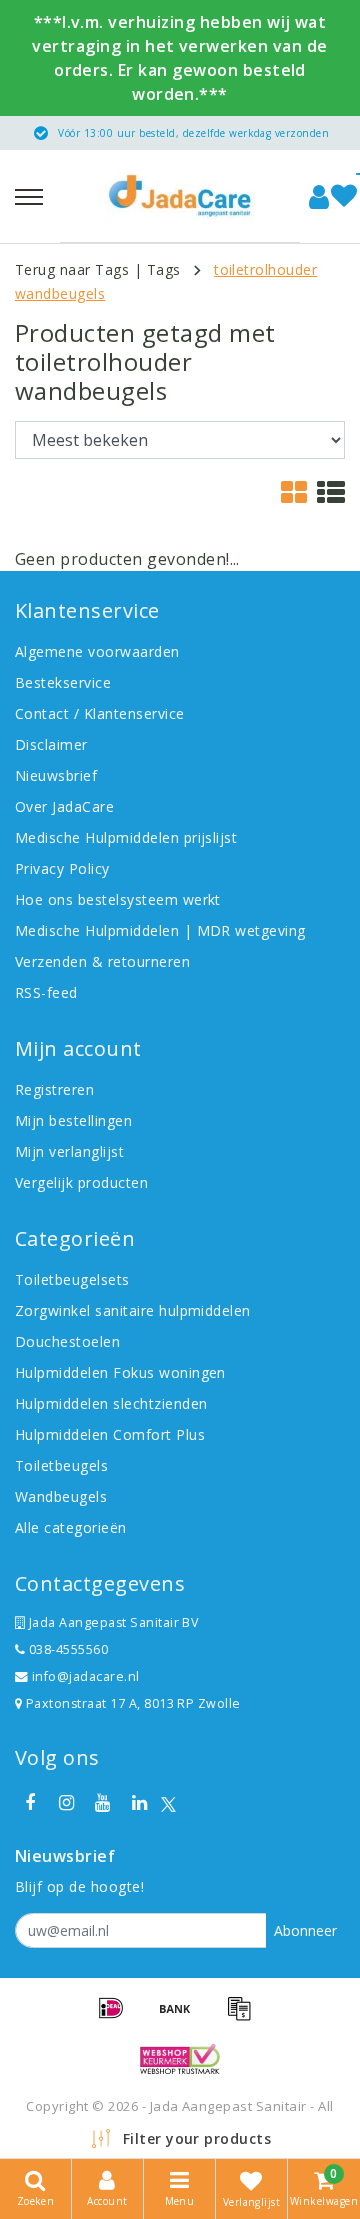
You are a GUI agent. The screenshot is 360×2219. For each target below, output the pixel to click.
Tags (164, 269)
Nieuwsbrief (56, 775)
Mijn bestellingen (73, 1120)
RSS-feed (46, 992)
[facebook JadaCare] (30, 1803)
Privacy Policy (62, 868)
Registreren (54, 1089)
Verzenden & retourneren (102, 961)
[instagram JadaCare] (66, 1803)
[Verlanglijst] (344, 197)
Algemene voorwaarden (97, 651)
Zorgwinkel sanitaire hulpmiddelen (133, 1310)
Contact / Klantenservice (100, 713)
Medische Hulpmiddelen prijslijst (126, 837)
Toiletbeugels (61, 1465)
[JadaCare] (180, 196)
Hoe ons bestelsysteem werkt (118, 899)
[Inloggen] (319, 197)
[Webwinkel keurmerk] (180, 2059)
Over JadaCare (64, 806)
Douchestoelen (67, 1341)
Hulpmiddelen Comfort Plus (110, 1434)
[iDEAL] (118, 2017)
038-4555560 (66, 1649)
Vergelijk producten (81, 1182)
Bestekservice (63, 682)
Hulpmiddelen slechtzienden (111, 1403)
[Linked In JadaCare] (139, 1803)
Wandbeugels (61, 1496)
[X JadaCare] (168, 1803)
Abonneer (305, 1930)
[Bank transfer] (182, 2017)
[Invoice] (244, 2017)
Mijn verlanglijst (69, 1151)
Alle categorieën (71, 1527)
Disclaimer (51, 744)
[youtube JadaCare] (103, 1803)
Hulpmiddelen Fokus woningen (120, 1372)
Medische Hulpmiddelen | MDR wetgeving (160, 930)
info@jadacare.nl (86, 1676)
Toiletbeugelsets (72, 1279)
